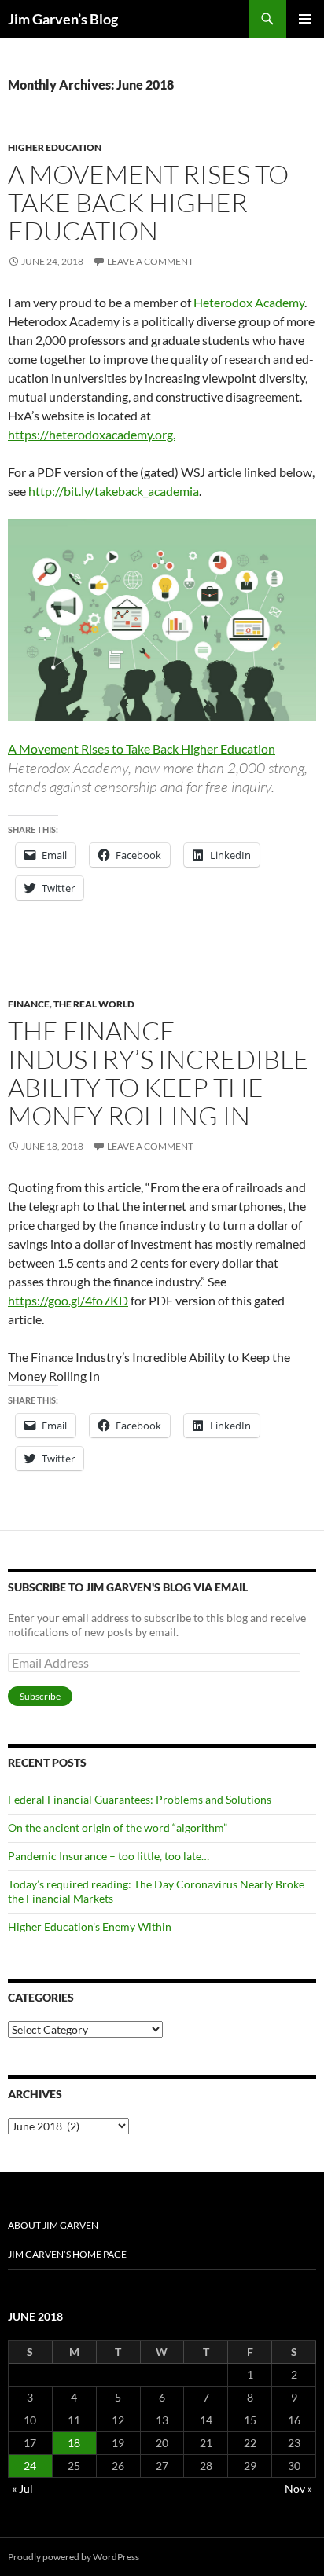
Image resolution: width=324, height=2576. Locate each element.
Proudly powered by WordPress (74, 2557)
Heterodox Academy (249, 302)
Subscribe (40, 1696)
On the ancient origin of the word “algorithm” (118, 1827)
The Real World (94, 1004)
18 (74, 2443)
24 (30, 2466)
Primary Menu (305, 19)
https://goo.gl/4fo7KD (68, 1300)
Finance (29, 1004)
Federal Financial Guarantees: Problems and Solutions (140, 1799)
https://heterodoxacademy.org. (92, 434)
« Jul (22, 2488)
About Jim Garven (53, 2225)
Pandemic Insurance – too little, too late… (109, 1856)
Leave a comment (150, 261)
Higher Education (55, 147)
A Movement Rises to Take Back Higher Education (148, 202)
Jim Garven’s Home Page (67, 2254)
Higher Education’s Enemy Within (90, 1926)
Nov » (298, 2488)
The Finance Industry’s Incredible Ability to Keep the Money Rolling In (158, 1073)
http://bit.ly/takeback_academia (114, 491)
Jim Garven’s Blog (63, 19)
